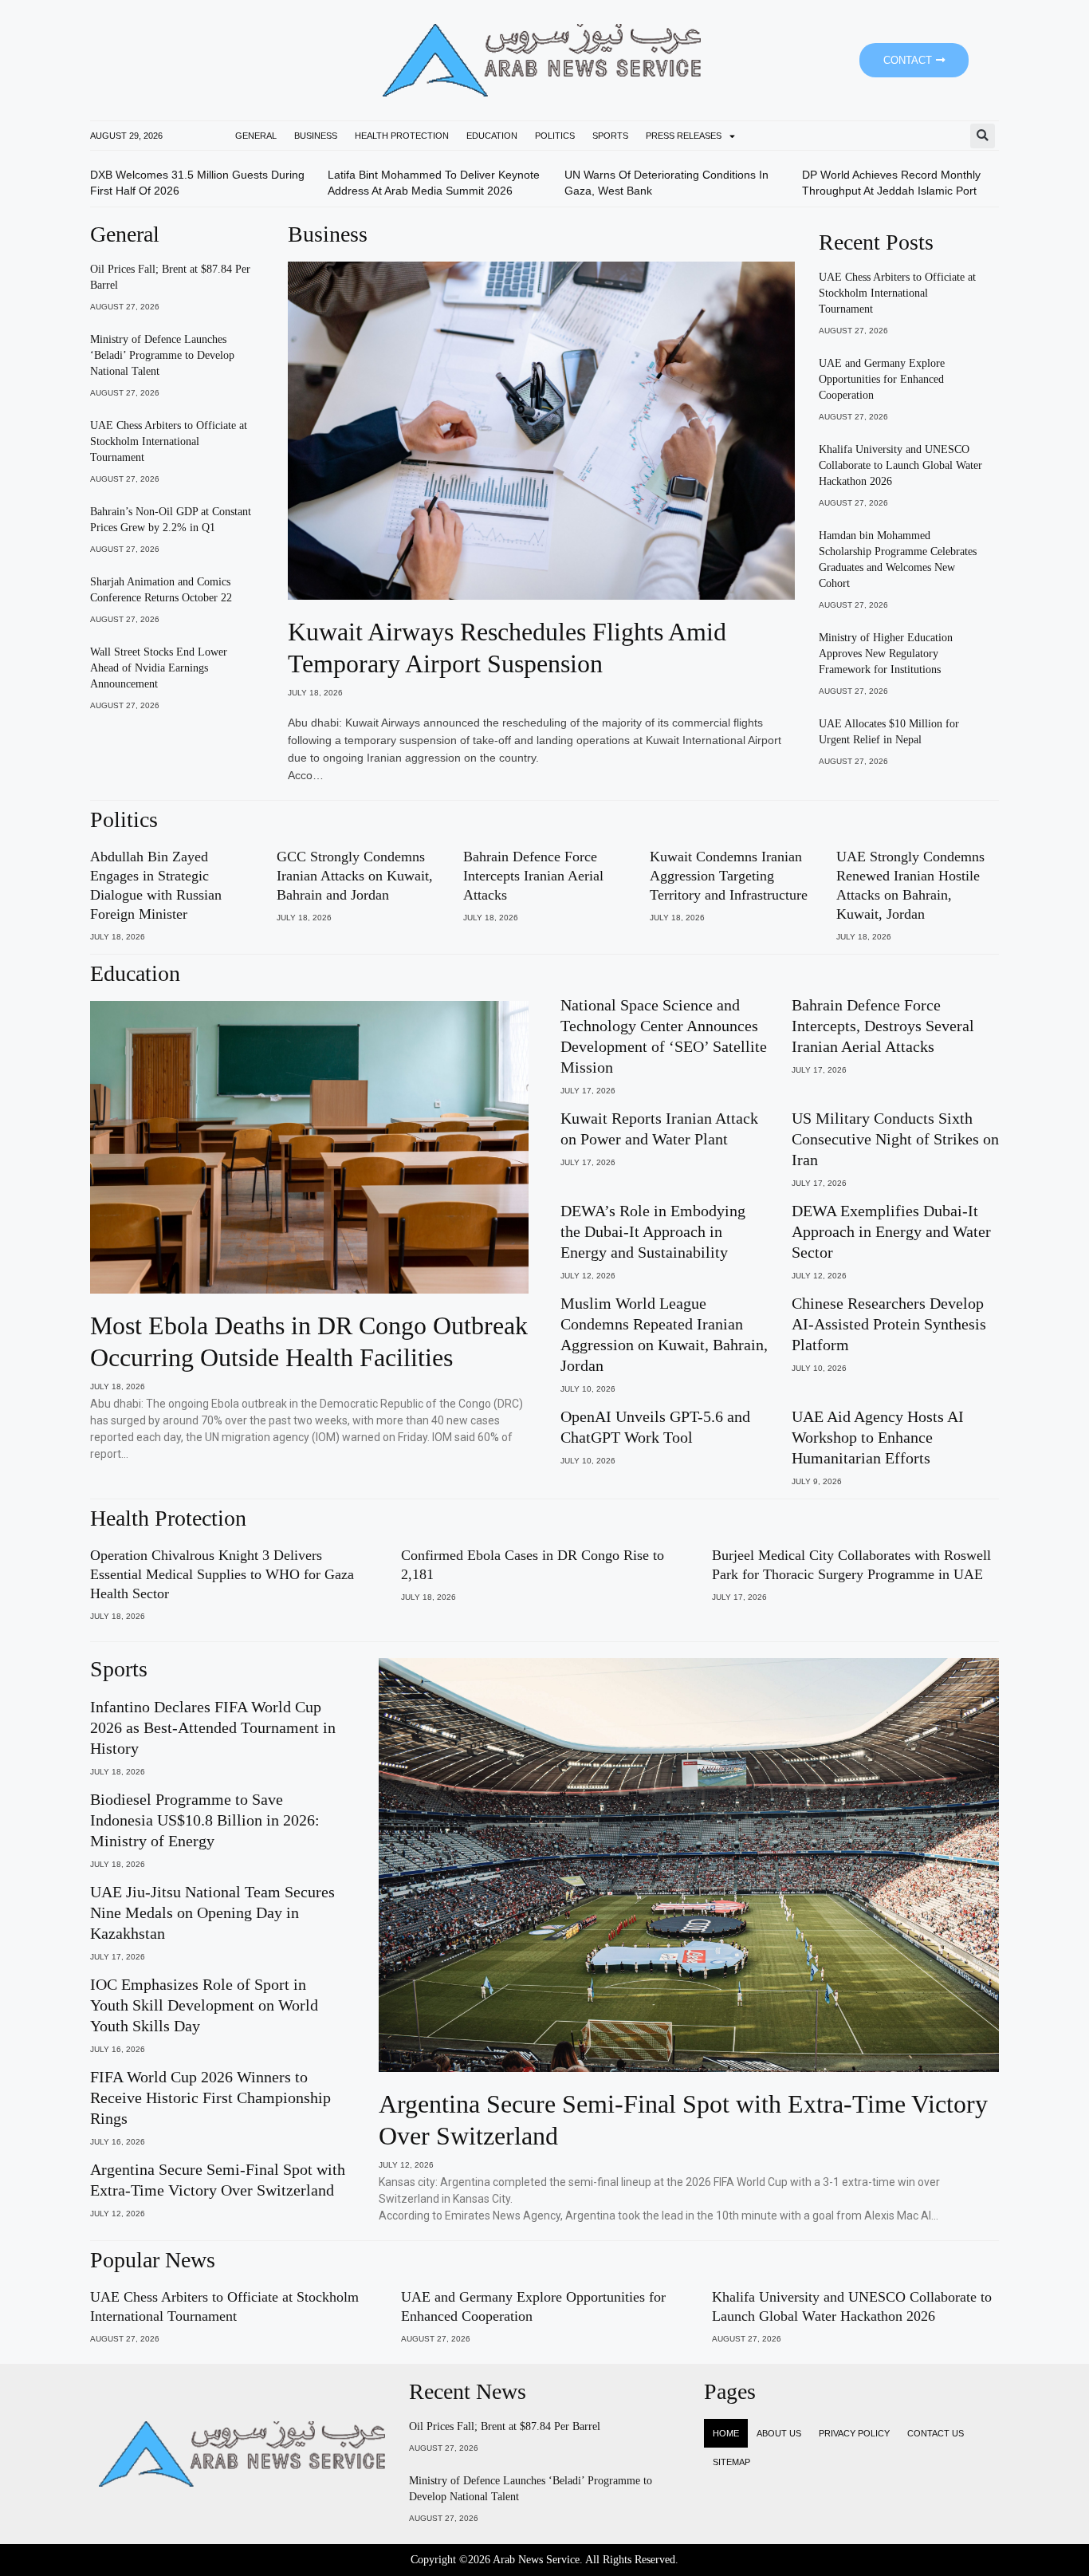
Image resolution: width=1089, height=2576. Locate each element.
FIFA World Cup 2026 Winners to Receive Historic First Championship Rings (210, 2097)
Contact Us (936, 2433)
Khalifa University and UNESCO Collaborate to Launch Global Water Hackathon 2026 (900, 465)
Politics (555, 136)
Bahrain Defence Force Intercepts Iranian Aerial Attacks (533, 876)
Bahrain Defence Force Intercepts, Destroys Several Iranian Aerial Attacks (883, 1026)
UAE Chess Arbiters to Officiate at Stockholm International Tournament (169, 441)
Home (726, 2433)
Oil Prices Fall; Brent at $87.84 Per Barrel (505, 2426)
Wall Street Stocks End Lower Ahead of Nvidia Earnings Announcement (159, 668)
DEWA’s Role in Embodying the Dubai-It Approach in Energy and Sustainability (653, 1231)
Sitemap (731, 2462)
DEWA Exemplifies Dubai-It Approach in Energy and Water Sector (891, 1231)
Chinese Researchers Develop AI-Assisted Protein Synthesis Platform (889, 1324)
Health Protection (402, 136)
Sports (610, 136)
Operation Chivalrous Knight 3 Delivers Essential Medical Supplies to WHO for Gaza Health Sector (222, 1574)
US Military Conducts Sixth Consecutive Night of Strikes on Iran (895, 1139)
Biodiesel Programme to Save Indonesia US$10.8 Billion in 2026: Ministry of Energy (205, 1820)
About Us (779, 2433)
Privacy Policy (854, 2433)
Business (316, 136)
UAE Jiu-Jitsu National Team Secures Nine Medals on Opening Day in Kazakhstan (212, 1912)
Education (492, 136)
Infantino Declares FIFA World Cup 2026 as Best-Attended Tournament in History (213, 1727)
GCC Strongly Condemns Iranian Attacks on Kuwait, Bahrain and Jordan (355, 876)
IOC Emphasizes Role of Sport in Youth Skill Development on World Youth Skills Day (204, 2005)
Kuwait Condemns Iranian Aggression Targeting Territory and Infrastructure (729, 876)
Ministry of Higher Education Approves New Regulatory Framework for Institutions (886, 654)
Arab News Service (536, 2560)
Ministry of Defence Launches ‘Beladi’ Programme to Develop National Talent (162, 355)
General (256, 136)
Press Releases (684, 136)
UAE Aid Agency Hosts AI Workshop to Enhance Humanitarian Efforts (878, 1437)
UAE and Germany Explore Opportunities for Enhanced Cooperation (882, 379)
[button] (983, 136)
